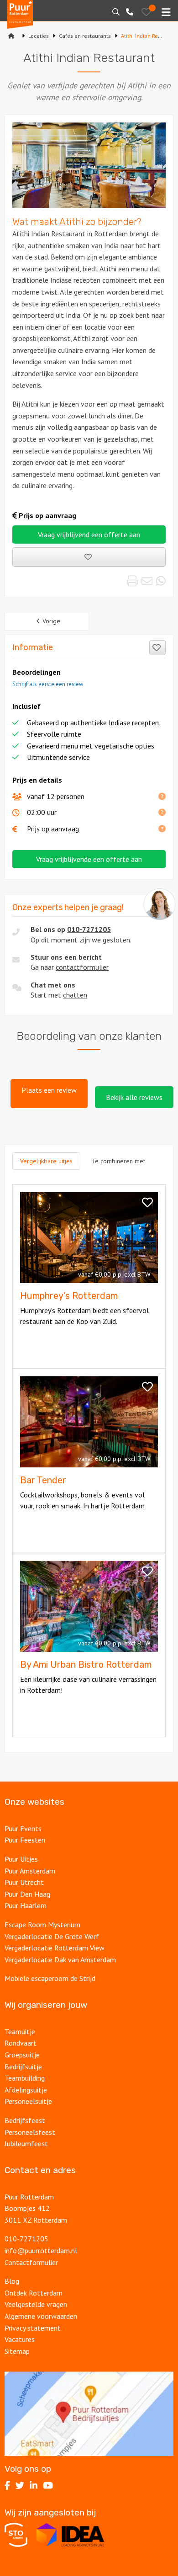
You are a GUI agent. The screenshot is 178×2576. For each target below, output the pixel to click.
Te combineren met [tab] (118, 1161)
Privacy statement (33, 2328)
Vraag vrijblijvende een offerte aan (89, 859)
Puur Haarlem (26, 1905)
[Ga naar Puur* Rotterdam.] (11, 36)
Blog (12, 2281)
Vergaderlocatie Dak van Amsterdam (60, 1960)
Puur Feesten (25, 1840)
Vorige (51, 621)
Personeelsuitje (28, 2101)
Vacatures (21, 2339)
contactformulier (82, 967)
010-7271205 (89, 929)
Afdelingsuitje (26, 2090)
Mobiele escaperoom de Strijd (50, 1978)
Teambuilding (25, 2078)
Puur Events (23, 1828)
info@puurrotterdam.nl (41, 2250)
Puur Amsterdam (30, 1871)
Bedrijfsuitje (23, 2067)
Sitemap (17, 2351)
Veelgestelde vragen (36, 2304)
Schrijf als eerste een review (48, 684)
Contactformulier (31, 2262)
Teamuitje (20, 2031)
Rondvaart (21, 2043)
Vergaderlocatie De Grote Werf (52, 1936)
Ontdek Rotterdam (34, 2293)
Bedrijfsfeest (25, 2120)
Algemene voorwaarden (41, 2316)
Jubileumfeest (27, 2143)
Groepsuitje (22, 2055)
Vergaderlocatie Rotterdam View (55, 1948)
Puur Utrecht (24, 1882)
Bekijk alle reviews (134, 1097)
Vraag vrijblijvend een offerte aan (89, 535)
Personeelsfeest (30, 2132)
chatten (75, 995)
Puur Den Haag (27, 1894)
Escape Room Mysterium (42, 1924)
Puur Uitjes (21, 1859)
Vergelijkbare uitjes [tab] (46, 1161)
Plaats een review (49, 1090)
